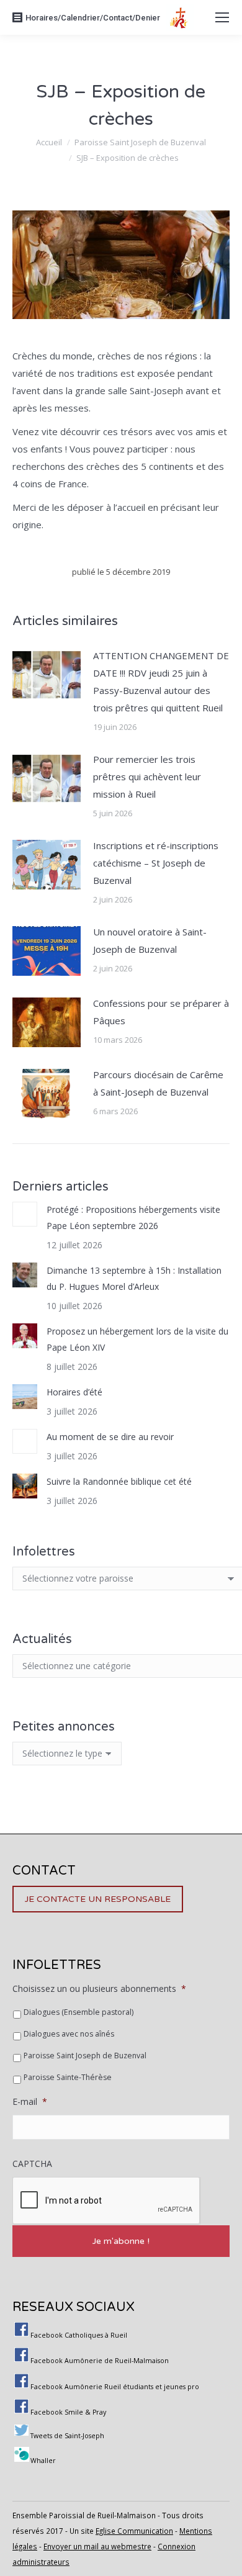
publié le (121, 572)
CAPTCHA (32, 2164)
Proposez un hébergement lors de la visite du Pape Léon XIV (137, 1339)
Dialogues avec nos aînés (69, 2034)
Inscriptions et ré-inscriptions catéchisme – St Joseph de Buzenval (156, 863)
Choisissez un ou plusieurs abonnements (99, 1989)
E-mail (30, 2102)
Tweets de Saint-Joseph (67, 2436)
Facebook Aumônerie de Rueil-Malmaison (100, 2361)
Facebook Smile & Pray (68, 2412)
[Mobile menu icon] (222, 17)
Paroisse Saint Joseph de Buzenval (85, 2056)
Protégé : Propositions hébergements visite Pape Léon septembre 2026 (133, 1218)
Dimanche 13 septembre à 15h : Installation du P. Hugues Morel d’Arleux (134, 1278)
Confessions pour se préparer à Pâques (161, 1012)
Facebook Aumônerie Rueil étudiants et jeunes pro (115, 2387)
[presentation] (107, 2201)
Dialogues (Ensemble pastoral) (78, 2012)
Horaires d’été (74, 1392)
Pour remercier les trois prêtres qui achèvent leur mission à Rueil (147, 777)
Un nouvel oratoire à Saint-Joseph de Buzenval (150, 940)
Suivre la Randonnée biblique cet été (119, 1481)
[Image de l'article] (47, 675)
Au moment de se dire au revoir (110, 1437)
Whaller (43, 2461)
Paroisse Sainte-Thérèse (68, 2077)
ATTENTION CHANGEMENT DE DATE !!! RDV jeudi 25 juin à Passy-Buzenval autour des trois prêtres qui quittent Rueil (161, 682)
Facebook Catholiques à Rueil (79, 2335)
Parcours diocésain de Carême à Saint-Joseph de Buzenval (158, 1083)
